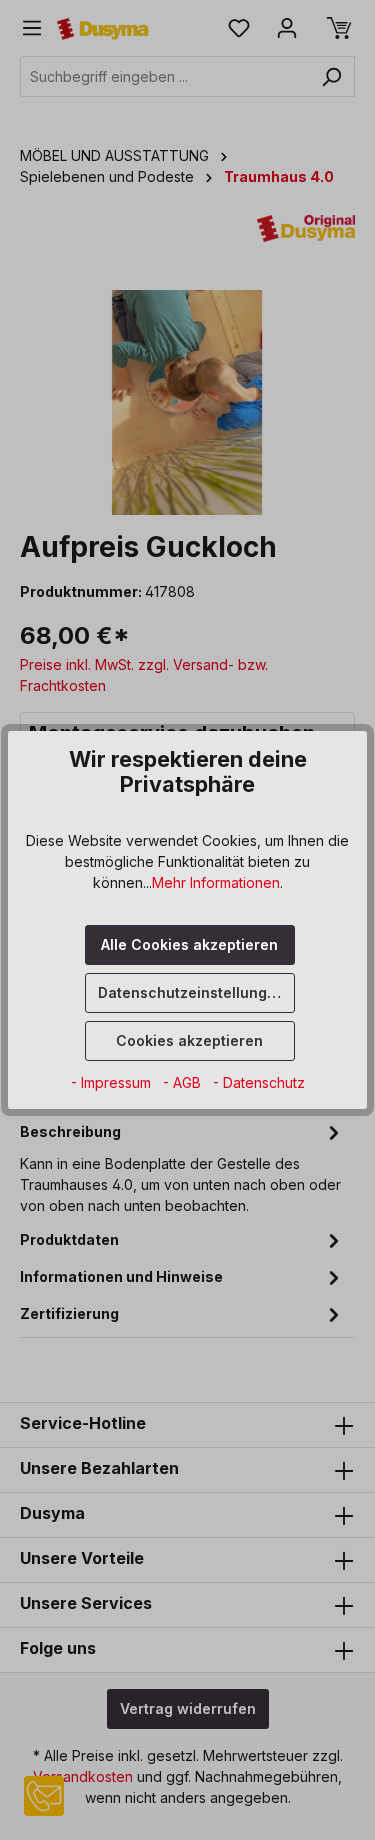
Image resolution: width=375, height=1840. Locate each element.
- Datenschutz (259, 1082)
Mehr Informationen (216, 882)
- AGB (184, 1082)
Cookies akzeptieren (189, 1040)
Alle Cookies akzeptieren (189, 944)
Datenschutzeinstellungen (191, 992)
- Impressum (113, 1082)
